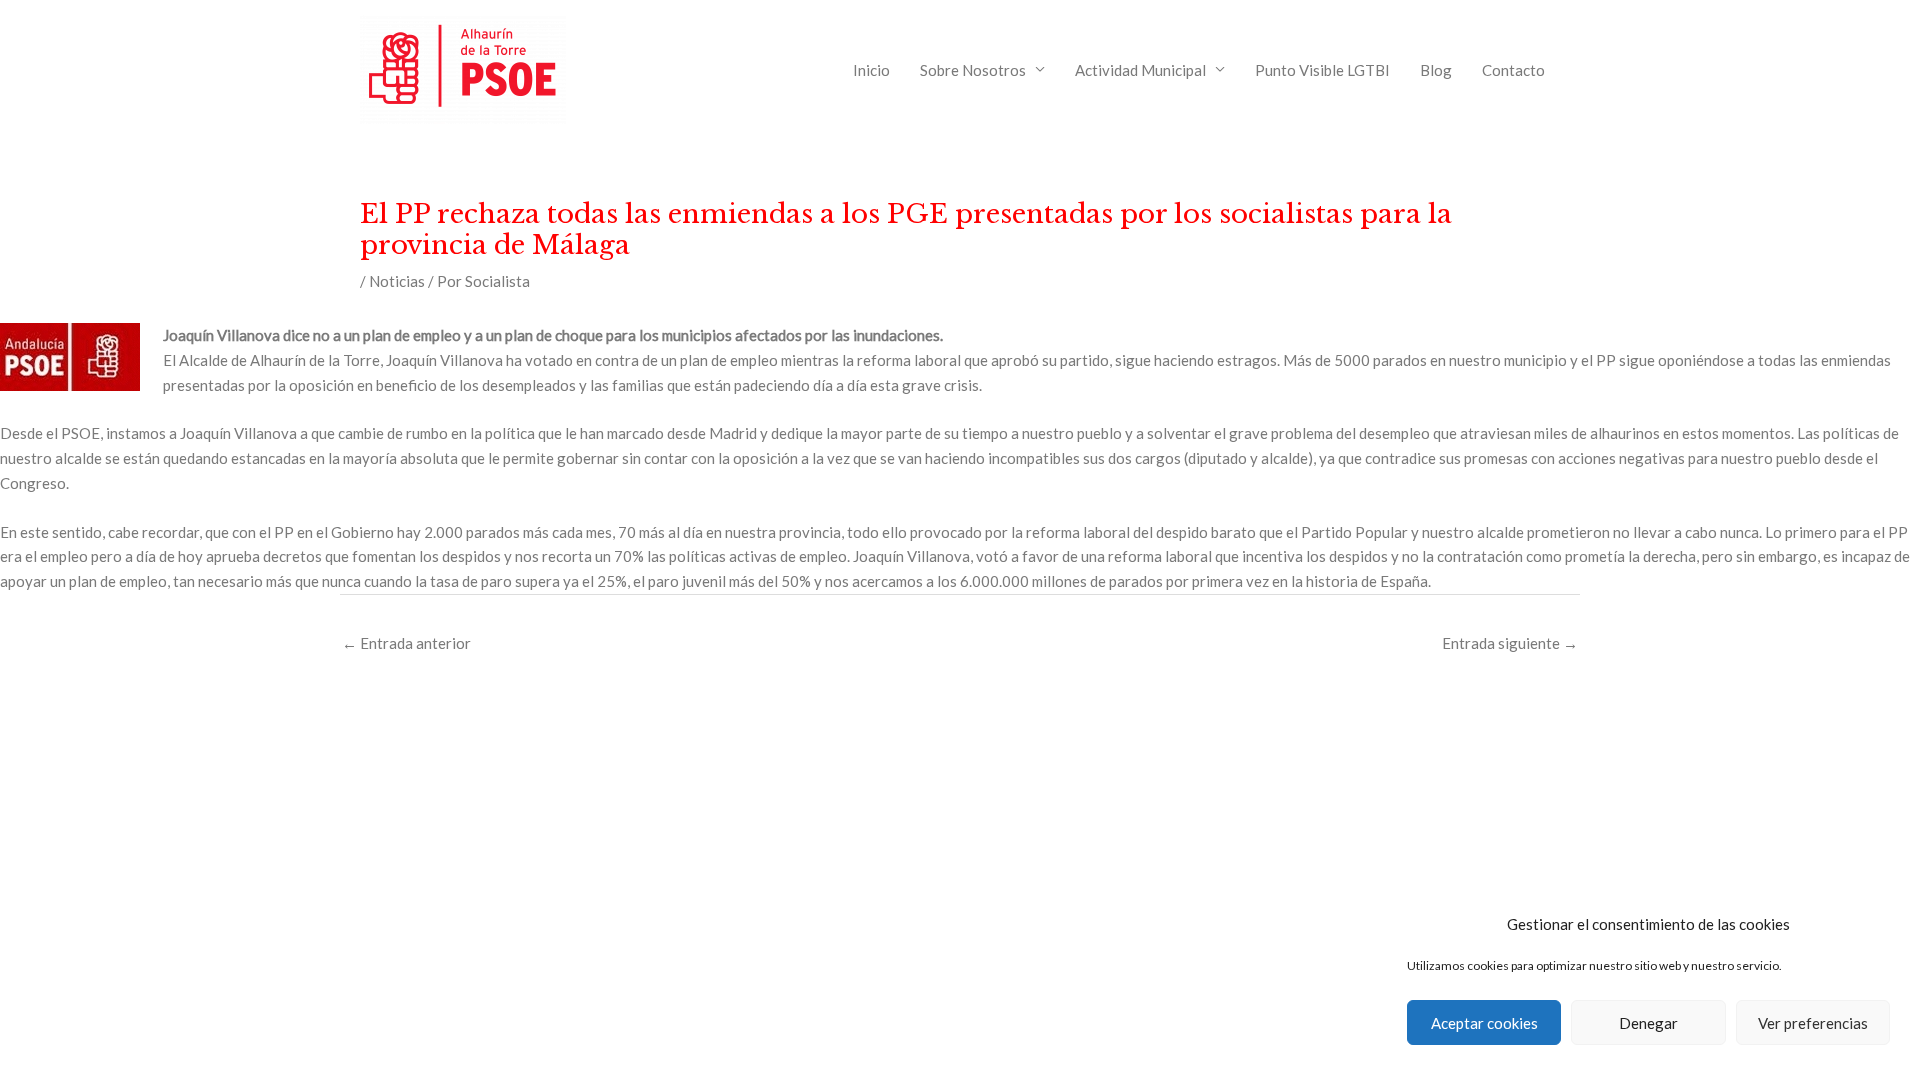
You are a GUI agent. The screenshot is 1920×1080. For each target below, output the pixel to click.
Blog (1436, 70)
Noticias (397, 281)
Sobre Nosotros (973, 70)
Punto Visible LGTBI (1322, 70)
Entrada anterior (406, 643)
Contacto (1513, 70)
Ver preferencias (1813, 1023)
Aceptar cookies (1484, 1023)
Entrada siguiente (1510, 643)
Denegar (1648, 1023)
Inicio (871, 70)
